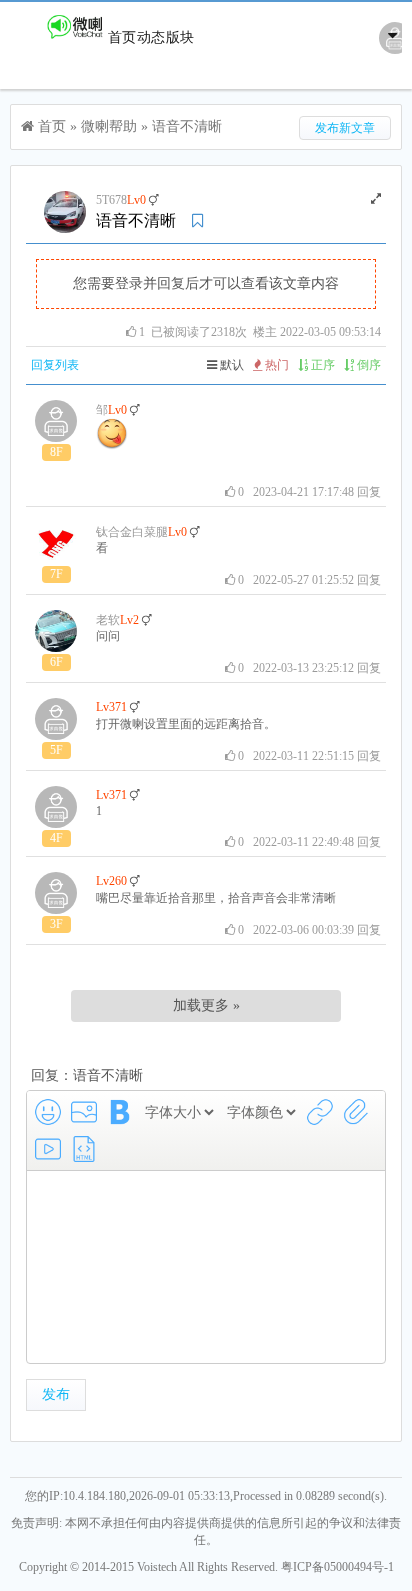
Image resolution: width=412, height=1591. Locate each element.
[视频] (48, 1149)
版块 (180, 37)
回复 (369, 492)
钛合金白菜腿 (132, 532)
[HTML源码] (84, 1149)
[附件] (356, 1112)
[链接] (320, 1112)
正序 (321, 365)
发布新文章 (345, 128)
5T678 (111, 200)
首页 (122, 37)
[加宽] (376, 199)
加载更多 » (206, 1005)
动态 (151, 37)
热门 (275, 365)
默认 (230, 365)
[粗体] (120, 1112)
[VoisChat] (59, 37)
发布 (56, 1394)
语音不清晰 (187, 126)
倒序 (367, 365)
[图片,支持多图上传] (84, 1112)
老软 (108, 620)
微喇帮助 (109, 126)
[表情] (48, 1112)
